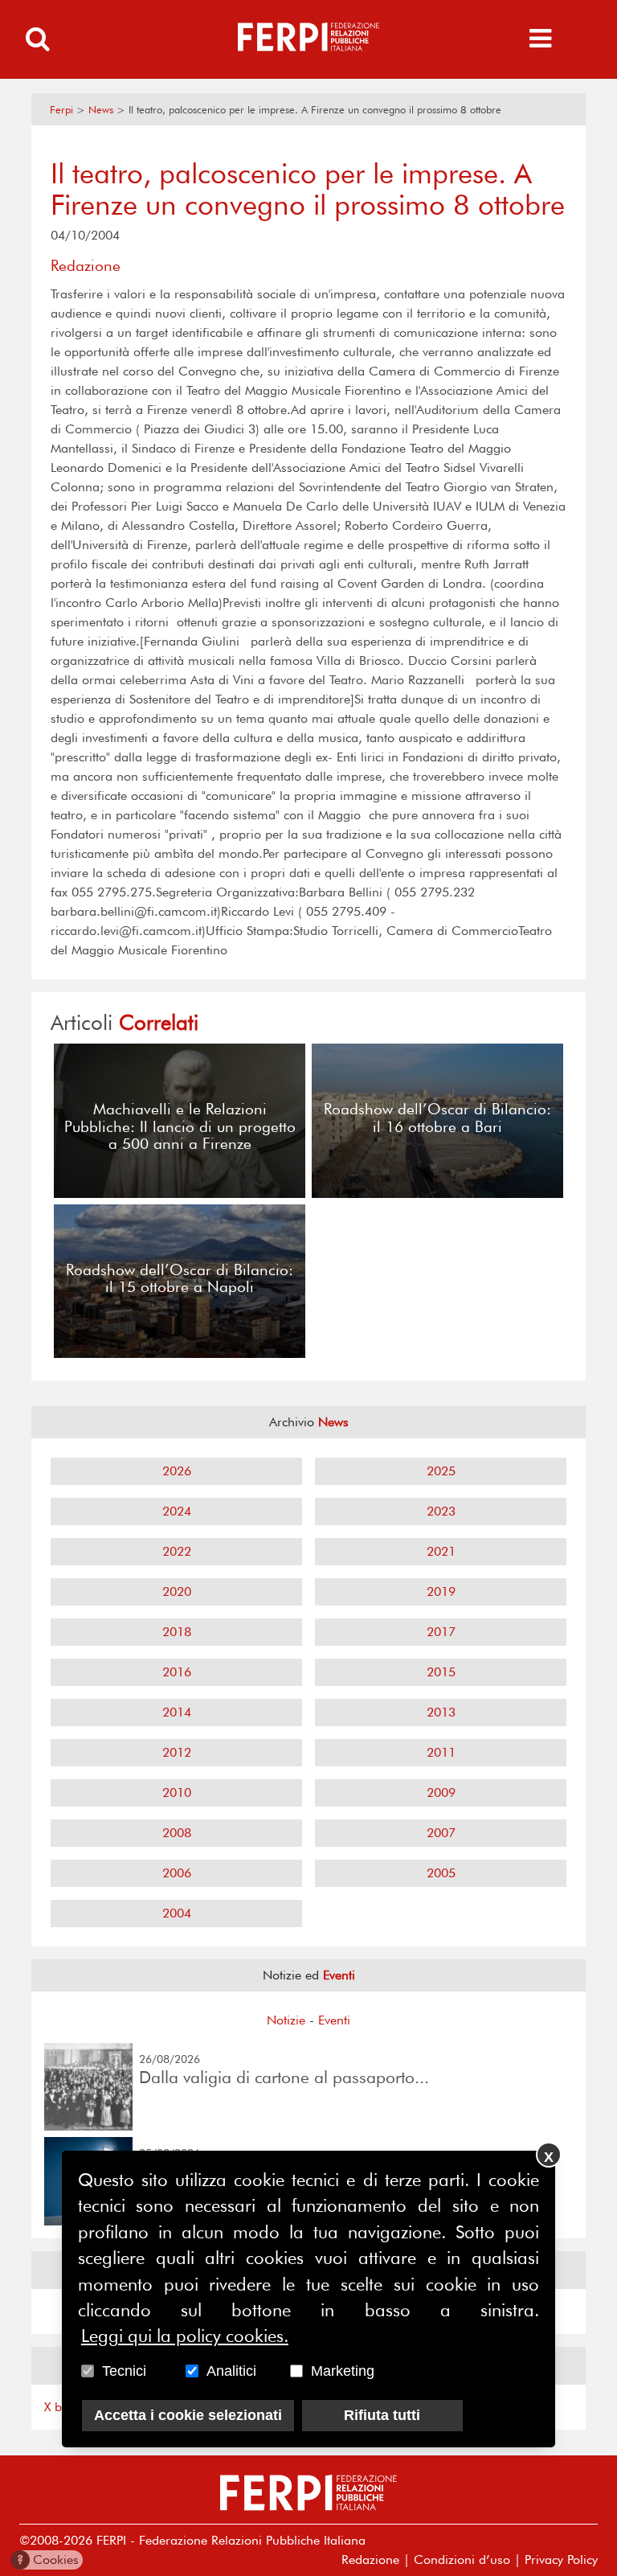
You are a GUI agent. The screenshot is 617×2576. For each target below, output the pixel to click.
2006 (177, 1873)
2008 (177, 1833)
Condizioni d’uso (462, 2560)
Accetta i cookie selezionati (188, 2415)
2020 (177, 1592)
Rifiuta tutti (382, 2415)
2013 (441, 1712)
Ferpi (61, 110)
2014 (177, 1712)
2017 (441, 1632)
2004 (177, 1913)
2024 (177, 1511)
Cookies (48, 2560)
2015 (441, 1672)
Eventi (334, 2020)
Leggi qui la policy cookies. (185, 2336)
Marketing (343, 2371)
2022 (177, 1551)
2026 (177, 1471)
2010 (177, 1793)
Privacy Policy (561, 2560)
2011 (441, 1752)
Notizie (286, 2020)
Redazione (370, 2560)
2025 (441, 1471)
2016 (177, 1672)
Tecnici (124, 2371)
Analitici (231, 2371)
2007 (441, 1833)
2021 (441, 1551)
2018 (177, 1632)
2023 (441, 1511)
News (101, 110)
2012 (177, 1752)
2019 (441, 1592)
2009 (441, 1793)
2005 (441, 1873)
